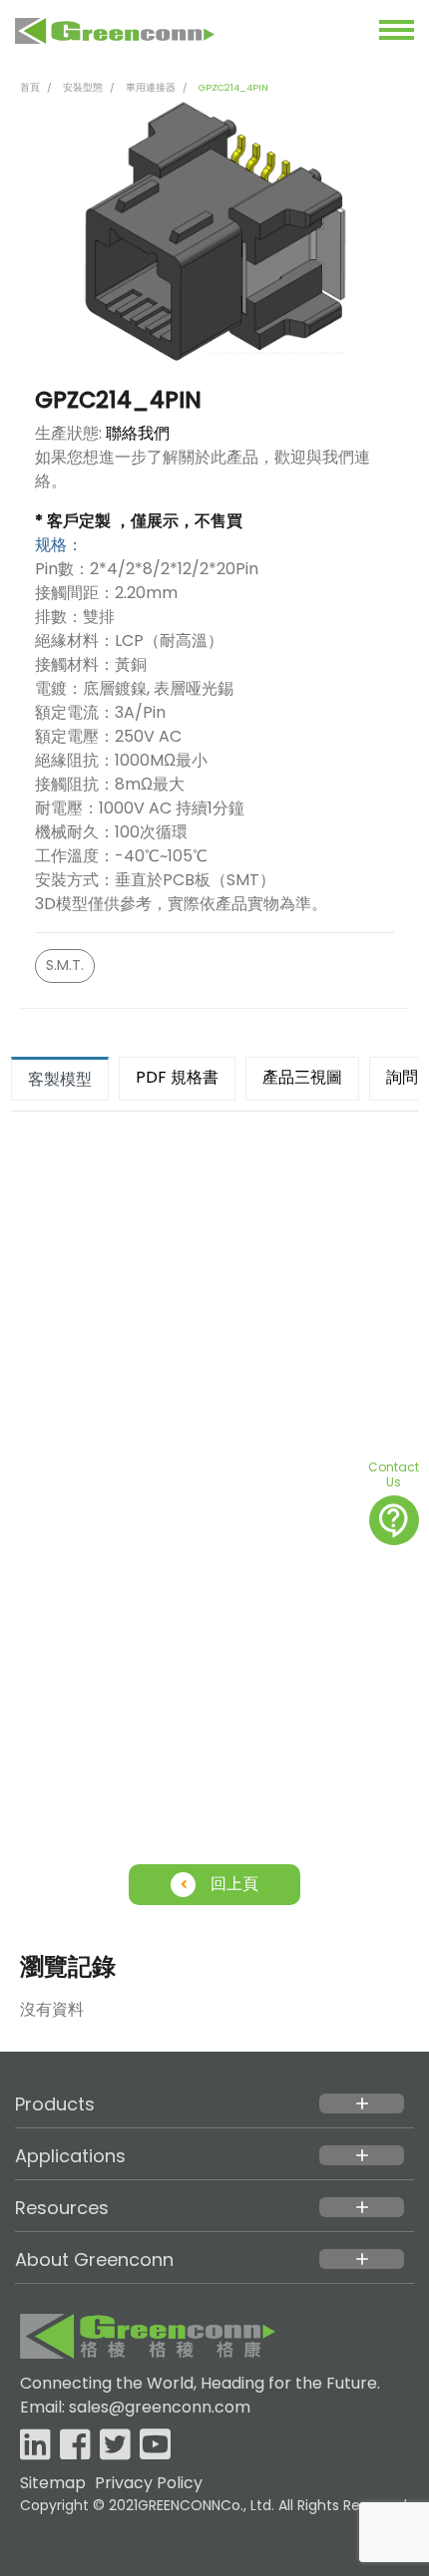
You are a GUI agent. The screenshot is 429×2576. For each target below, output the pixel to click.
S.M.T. (65, 965)
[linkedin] (35, 2446)
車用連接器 (151, 87)
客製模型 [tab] (60, 1079)
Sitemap (53, 2483)
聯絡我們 (138, 433)
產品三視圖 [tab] (302, 1077)
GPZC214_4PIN (233, 87)
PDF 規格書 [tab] (177, 1077)
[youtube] (155, 2446)
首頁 (30, 87)
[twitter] (115, 2446)
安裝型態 (83, 87)
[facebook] (75, 2446)
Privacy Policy (149, 2483)
